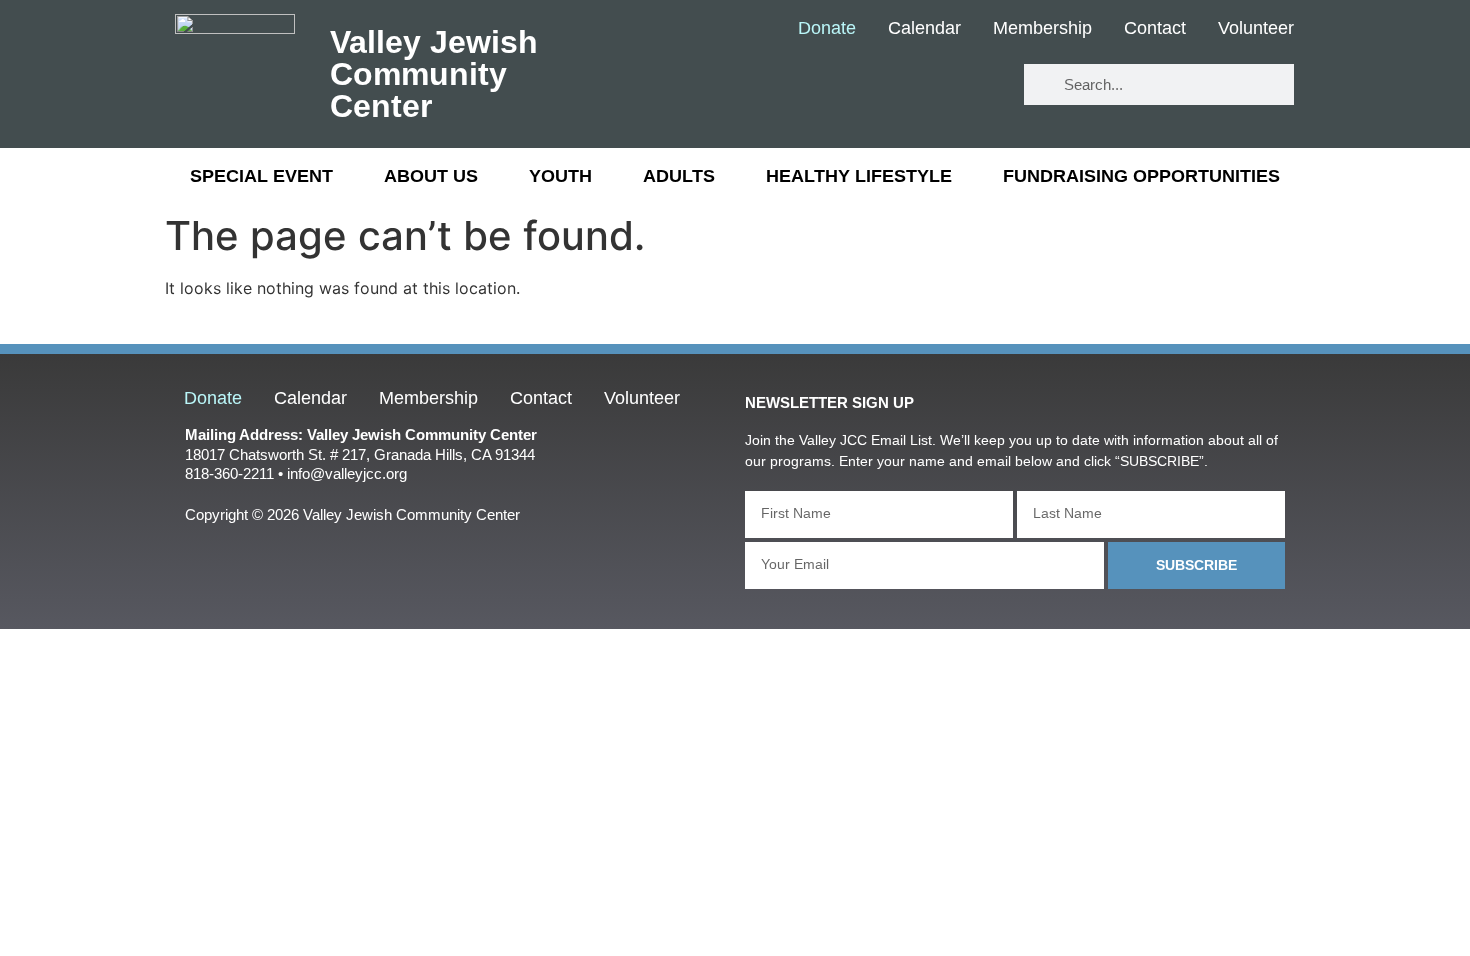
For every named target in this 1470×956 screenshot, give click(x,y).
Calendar (924, 29)
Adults (679, 176)
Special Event (261, 176)
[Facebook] (856, 85)
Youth (560, 176)
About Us (431, 176)
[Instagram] (974, 85)
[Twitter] (915, 85)
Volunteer (1256, 29)
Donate (827, 29)
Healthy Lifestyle (859, 176)
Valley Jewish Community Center (434, 74)
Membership (1042, 29)
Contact (1155, 29)
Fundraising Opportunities (1141, 176)
